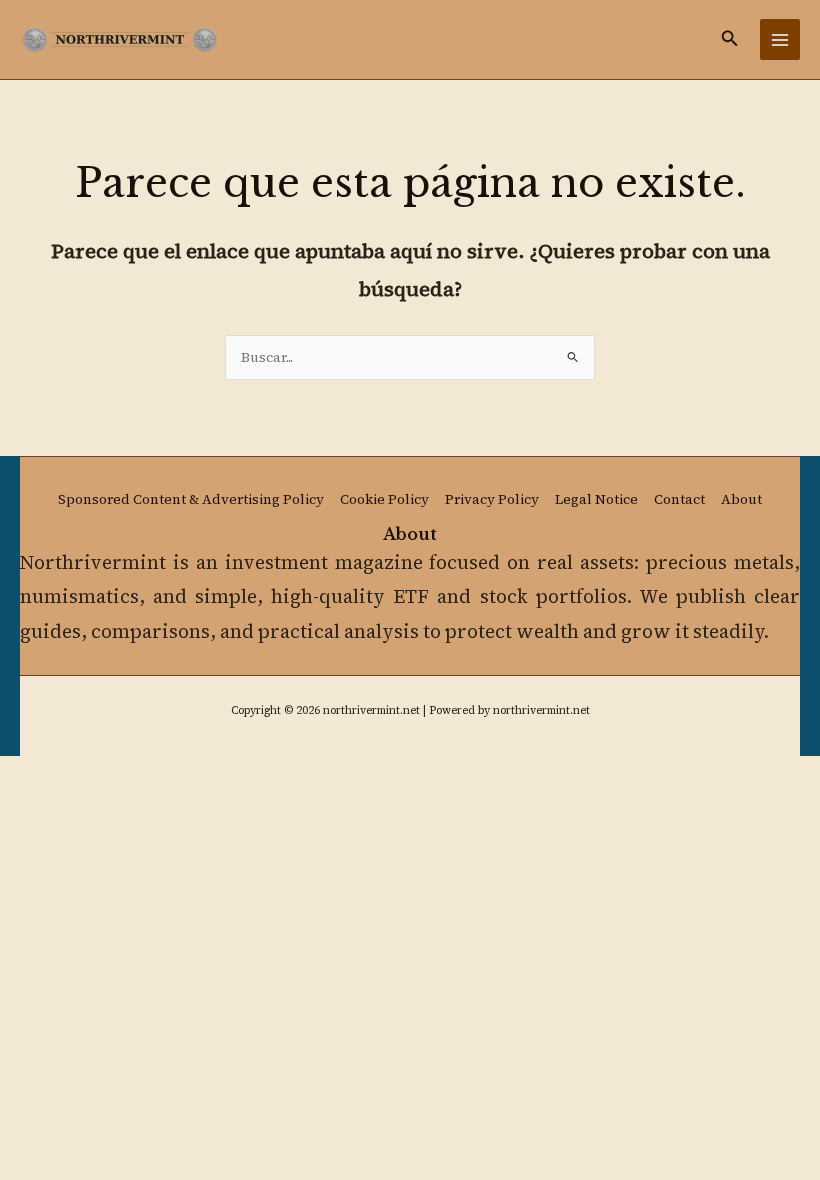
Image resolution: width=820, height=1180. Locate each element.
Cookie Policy (384, 499)
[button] (730, 39)
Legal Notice (596, 499)
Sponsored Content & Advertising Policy (191, 499)
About (741, 499)
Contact (679, 499)
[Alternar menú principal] (780, 39)
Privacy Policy (492, 499)
